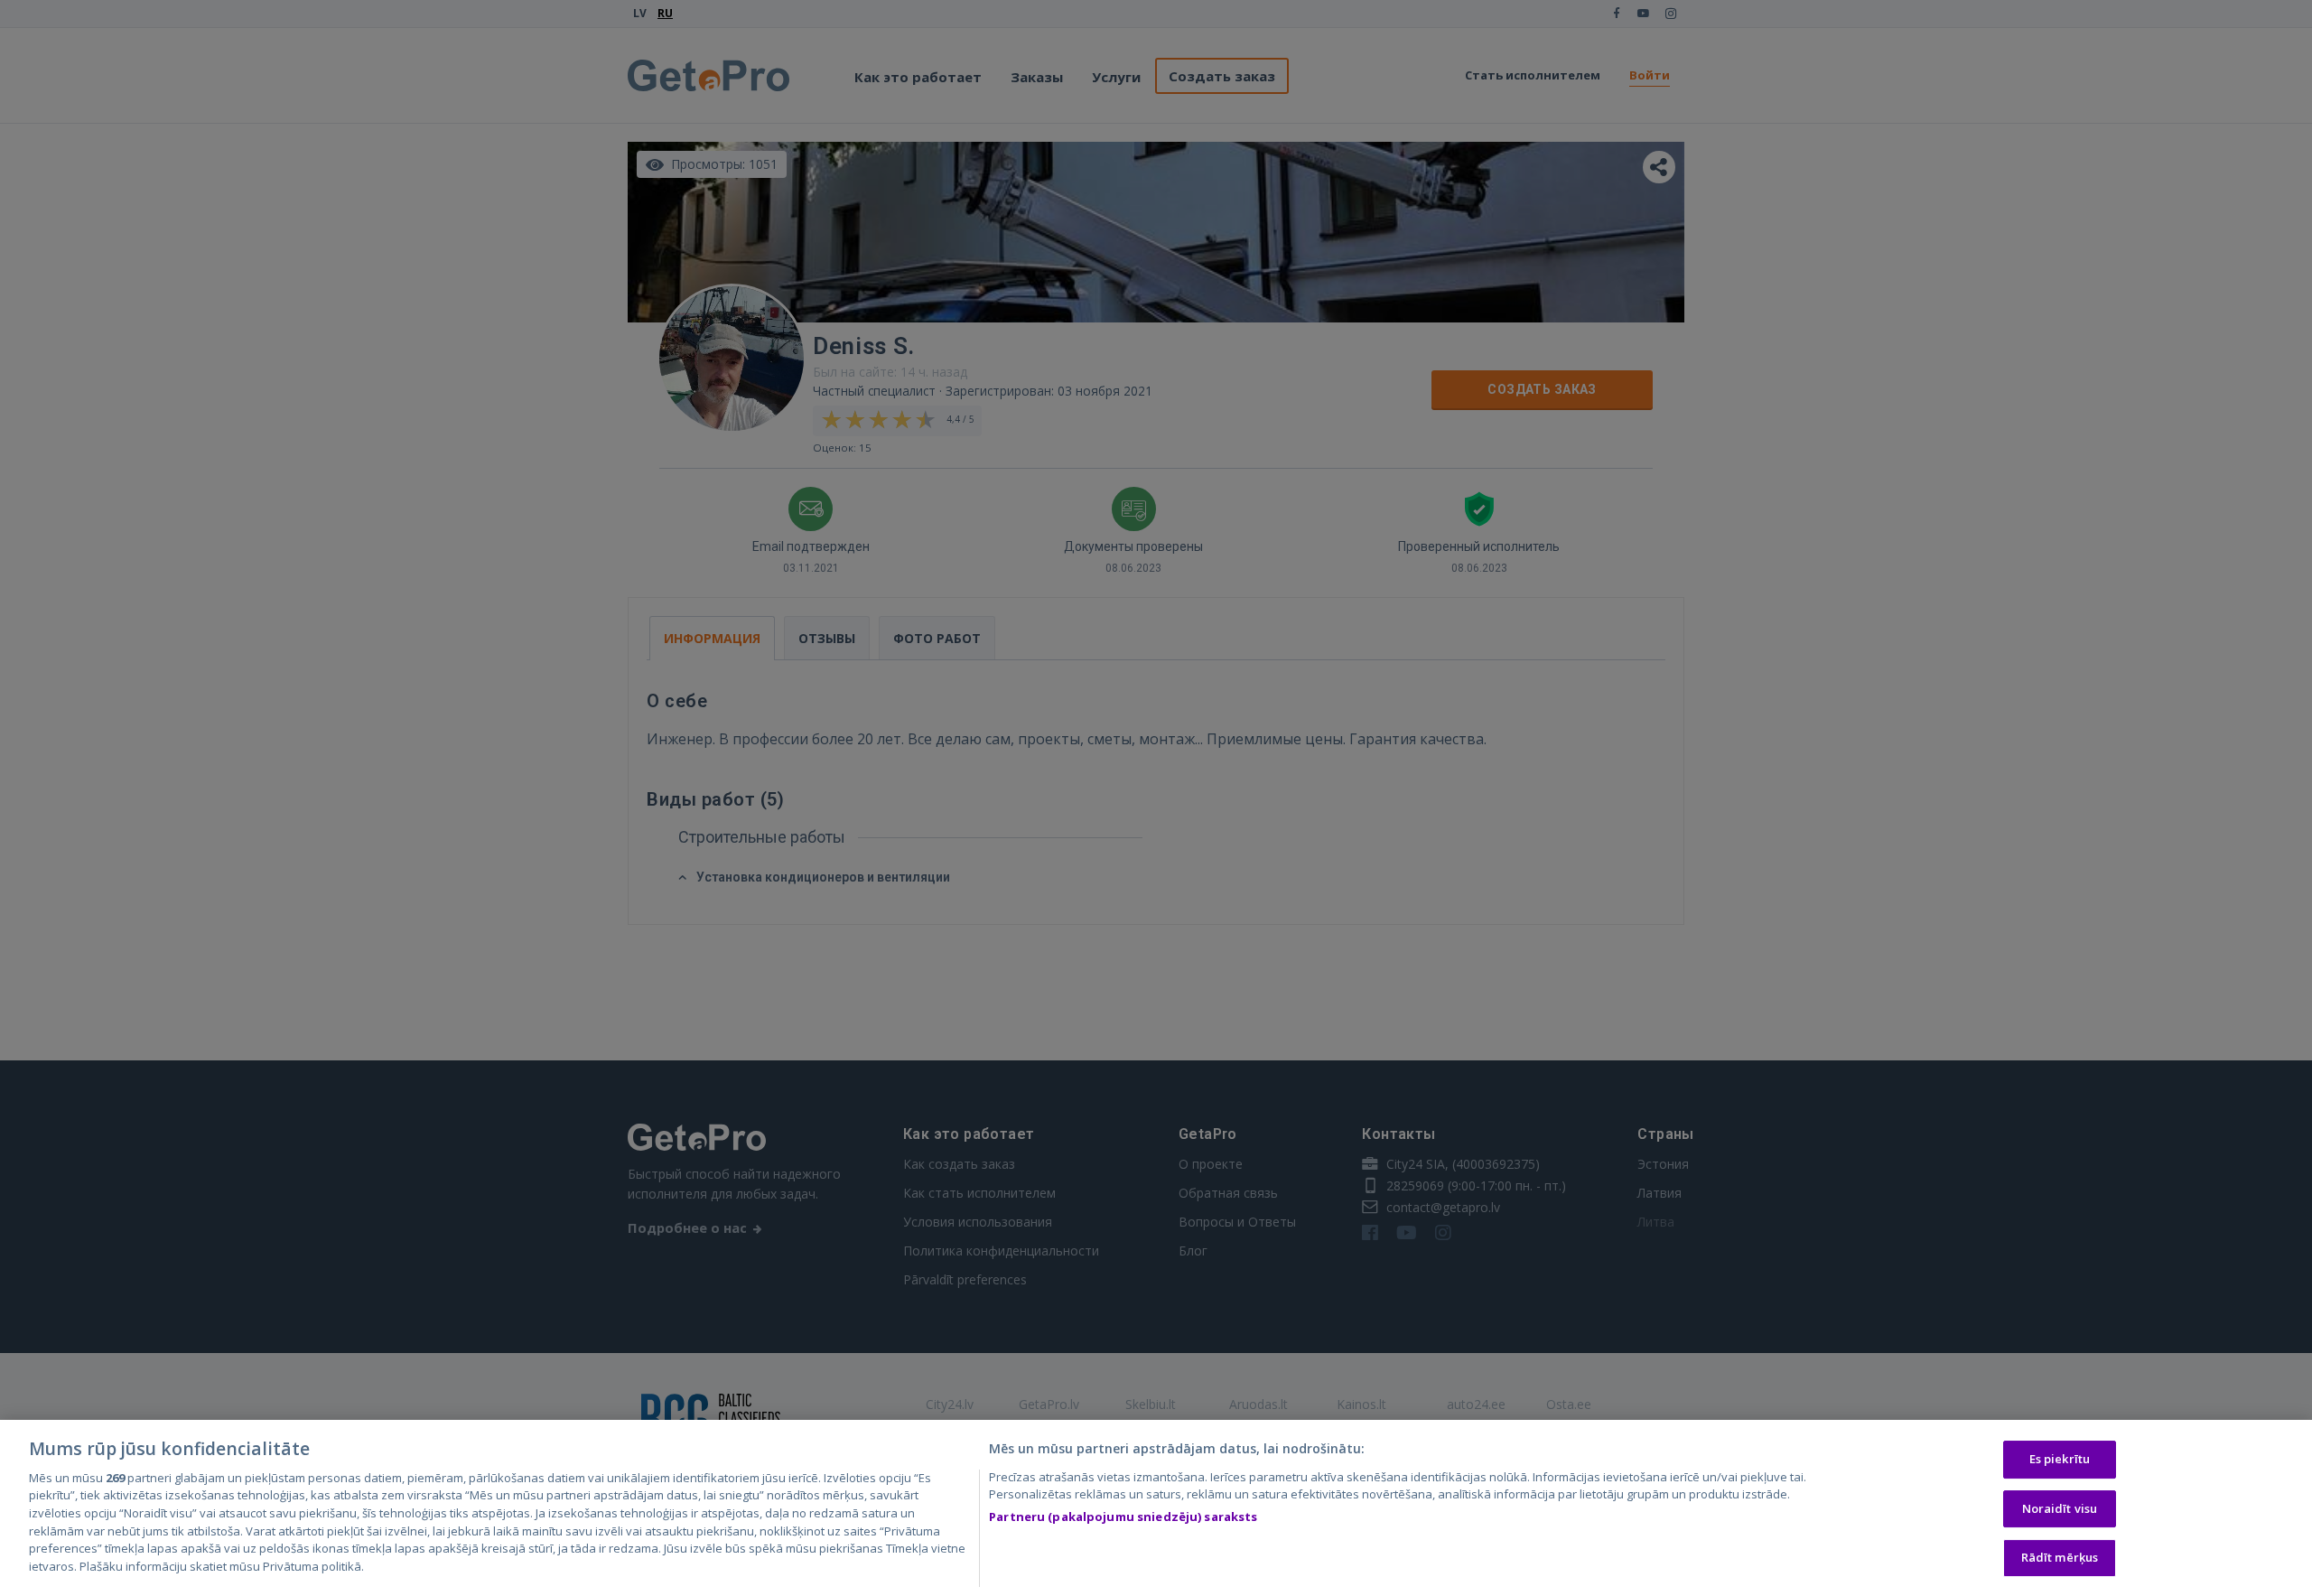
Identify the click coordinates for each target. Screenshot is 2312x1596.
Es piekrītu (2060, 1460)
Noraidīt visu (2060, 1508)
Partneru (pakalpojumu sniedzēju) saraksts (1123, 1517)
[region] (1156, 1508)
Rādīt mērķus (2060, 1558)
